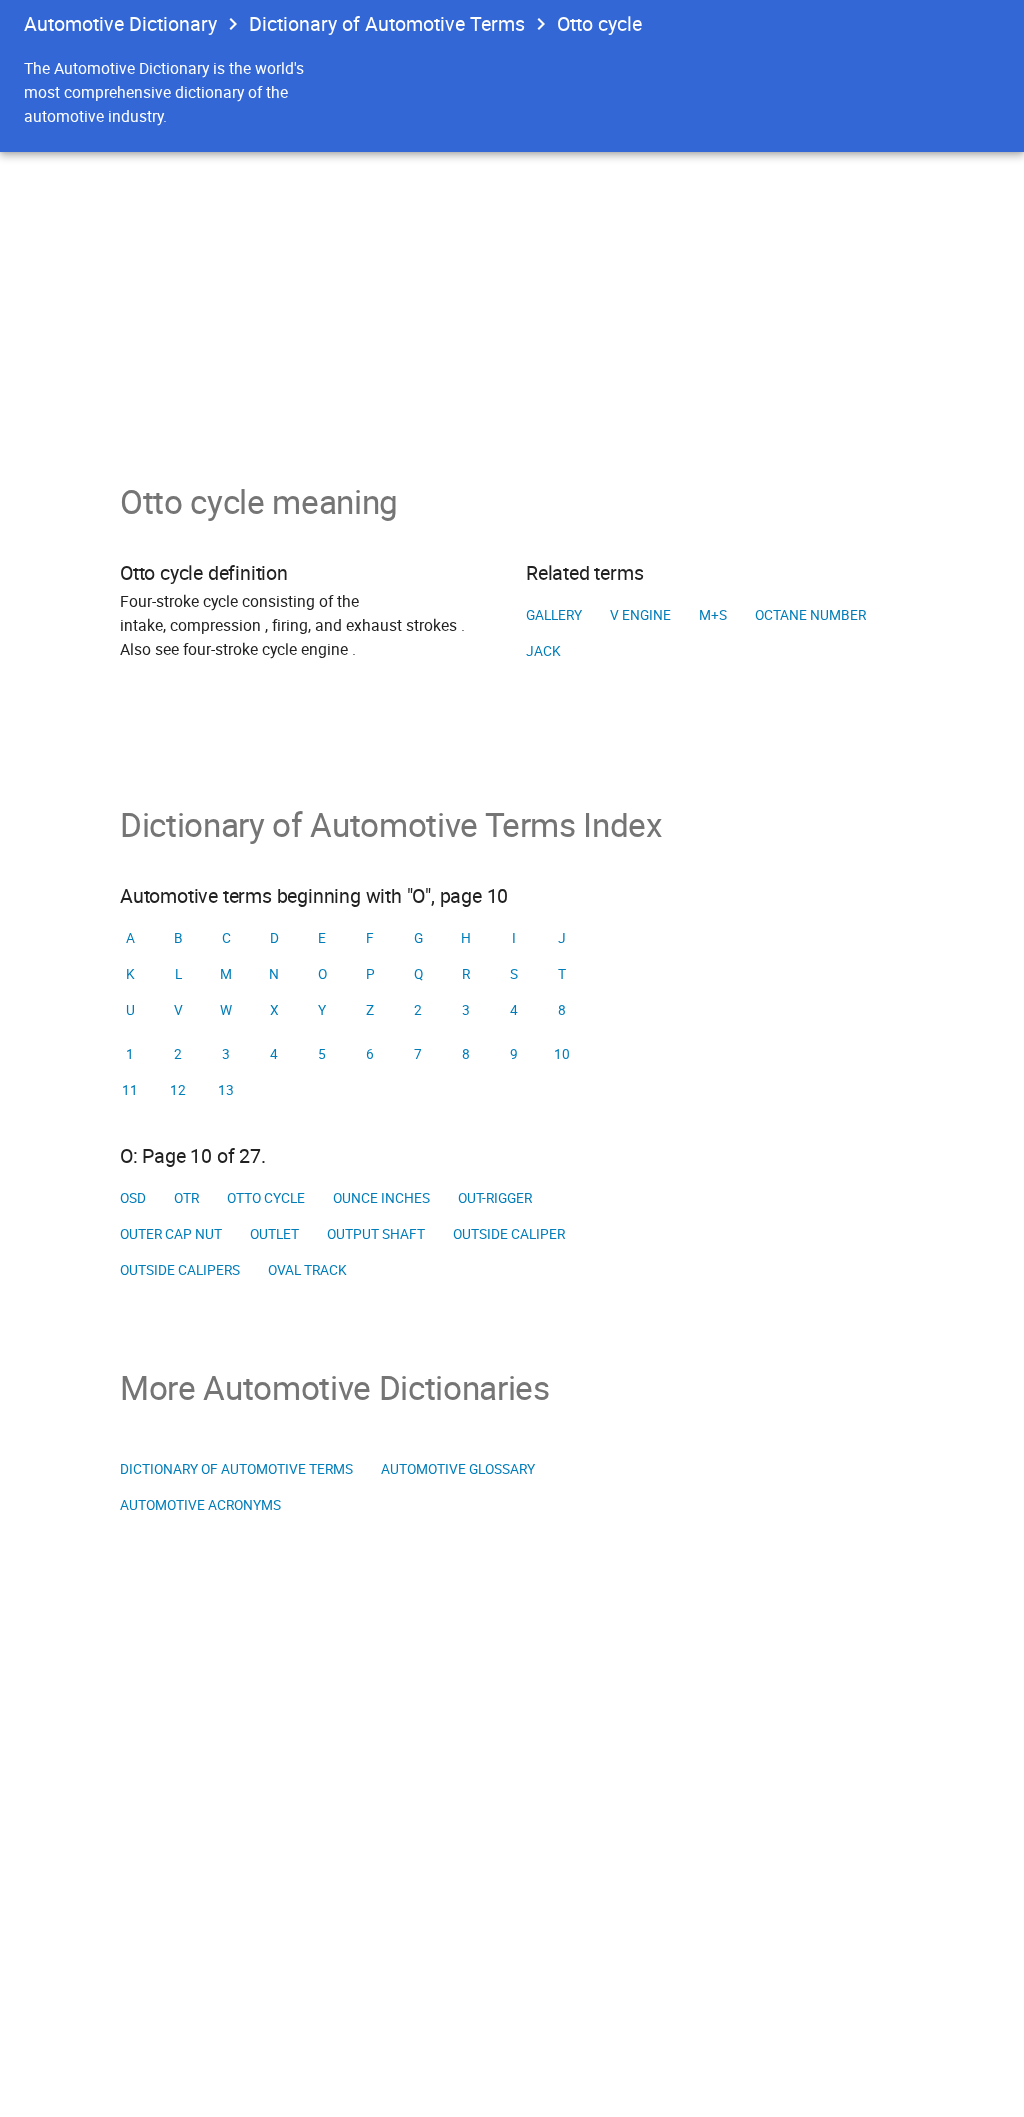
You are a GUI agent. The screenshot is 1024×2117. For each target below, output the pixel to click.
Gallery (554, 615)
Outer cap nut (171, 1234)
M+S (713, 615)
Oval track (307, 1270)
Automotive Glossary (458, 1469)
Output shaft (376, 1234)
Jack (543, 651)
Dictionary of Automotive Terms (387, 23)
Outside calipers (180, 1270)
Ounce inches (381, 1198)
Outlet (274, 1234)
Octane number (810, 615)
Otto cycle (266, 1198)
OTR (186, 1198)
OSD (133, 1198)
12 (178, 1090)
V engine (640, 615)
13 (226, 1090)
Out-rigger (495, 1198)
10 (562, 1054)
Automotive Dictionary (120, 23)
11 (130, 1090)
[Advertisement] (512, 302)
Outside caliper (509, 1234)
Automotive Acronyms (200, 1505)
